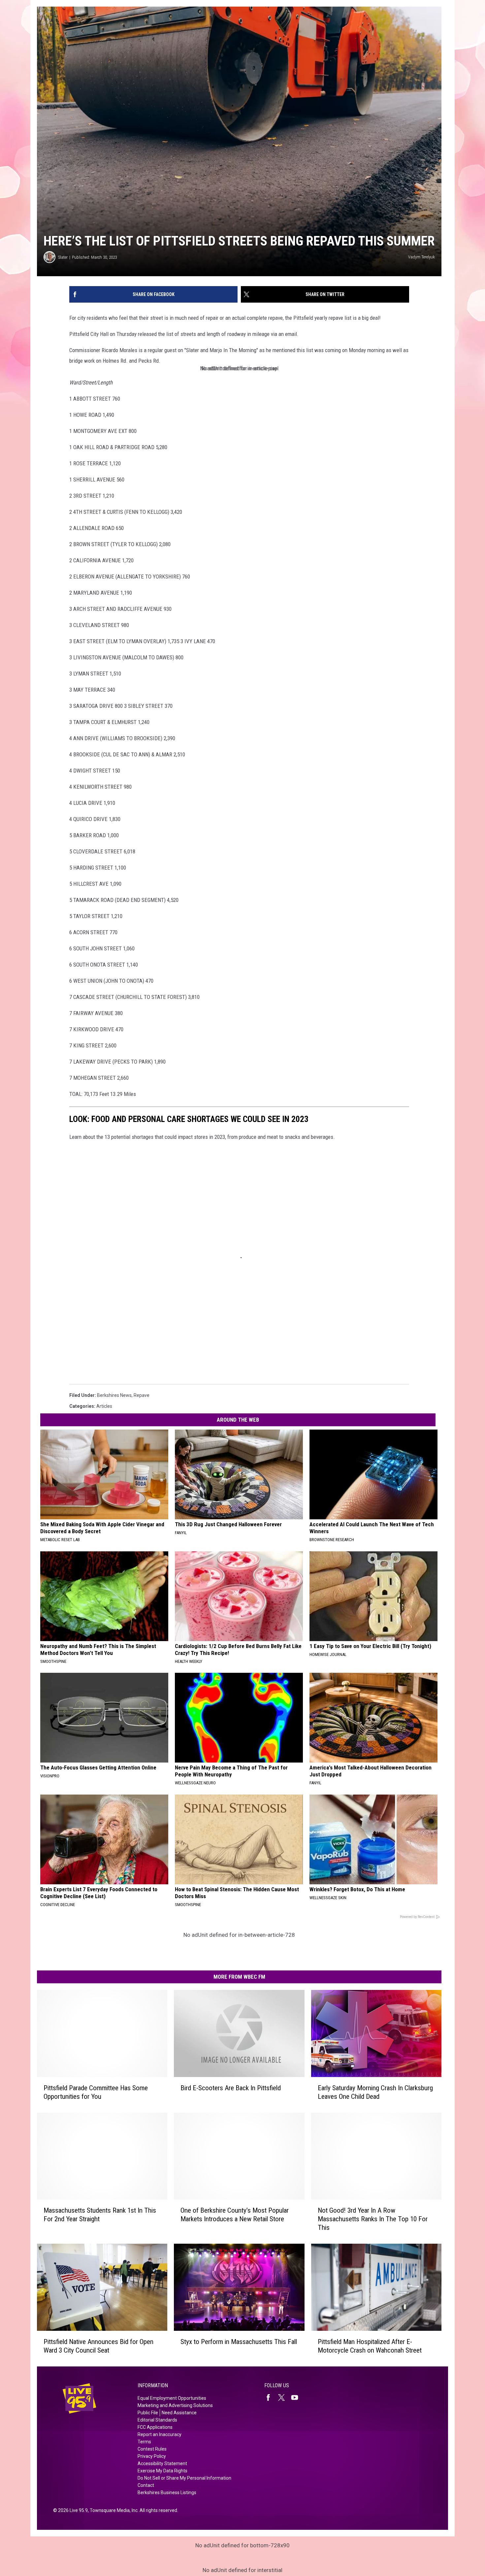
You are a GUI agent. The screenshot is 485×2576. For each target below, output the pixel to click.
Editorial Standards (157, 2420)
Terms (144, 2442)
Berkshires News (114, 1395)
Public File (148, 2413)
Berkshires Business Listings (167, 2493)
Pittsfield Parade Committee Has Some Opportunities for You (96, 2092)
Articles (104, 1406)
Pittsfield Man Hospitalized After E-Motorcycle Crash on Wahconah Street (370, 2346)
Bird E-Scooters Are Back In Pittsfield (231, 2088)
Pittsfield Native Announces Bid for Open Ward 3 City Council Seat (98, 2346)
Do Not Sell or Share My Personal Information (184, 2478)
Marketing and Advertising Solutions (175, 2405)
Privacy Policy (152, 2456)
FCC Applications (155, 2427)
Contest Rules (152, 2449)
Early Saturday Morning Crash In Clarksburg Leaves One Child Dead (375, 2092)
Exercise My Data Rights (162, 2471)
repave (142, 1395)
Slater (63, 257)
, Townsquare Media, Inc (113, 2510)
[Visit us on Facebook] (271, 2397)
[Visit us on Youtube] (297, 2397)
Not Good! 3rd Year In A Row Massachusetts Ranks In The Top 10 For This (373, 2219)
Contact (146, 2485)
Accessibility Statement (162, 2463)
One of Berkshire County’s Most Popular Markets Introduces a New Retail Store (235, 2215)
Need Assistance (179, 2413)
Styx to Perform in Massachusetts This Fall (239, 2342)
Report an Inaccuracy (160, 2434)
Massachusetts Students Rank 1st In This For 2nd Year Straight (100, 2215)
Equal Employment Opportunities (172, 2398)
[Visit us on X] (284, 2397)
